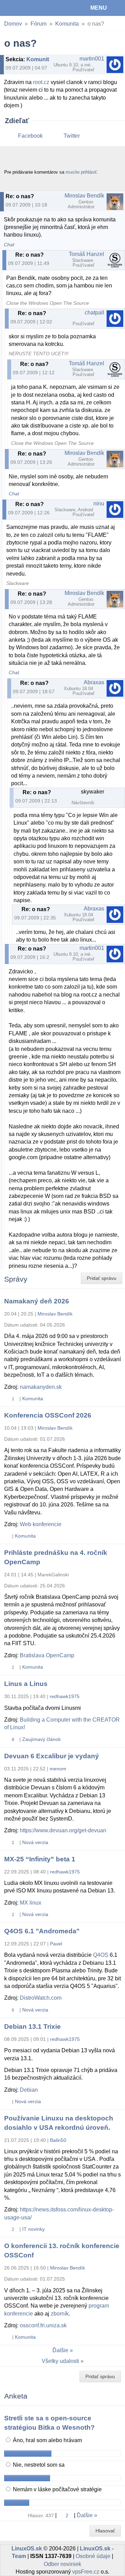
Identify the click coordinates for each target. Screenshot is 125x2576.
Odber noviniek (62, 2564)
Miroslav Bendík (84, 196)
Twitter (72, 136)
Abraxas (94, 682)
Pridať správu (102, 1278)
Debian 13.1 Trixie (32, 2027)
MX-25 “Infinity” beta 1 (40, 1859)
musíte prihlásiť (81, 172)
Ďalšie (60, 2350)
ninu (99, 503)
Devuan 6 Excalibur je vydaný (52, 1756)
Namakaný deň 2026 (37, 1301)
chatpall (94, 313)
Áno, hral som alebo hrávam (47, 2440)
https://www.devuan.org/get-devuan (63, 1830)
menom (58, 1769)
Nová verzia (35, 1842)
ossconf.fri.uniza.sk (43, 2325)
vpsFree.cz (86, 2572)
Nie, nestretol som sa (38, 2465)
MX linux (31, 1903)
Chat (9, 245)
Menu (99, 8)
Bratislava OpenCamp (47, 1655)
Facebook (30, 136)
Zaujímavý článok (41, 1739)
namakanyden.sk (41, 1387)
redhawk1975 (65, 1696)
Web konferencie (41, 1524)
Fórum (39, 24)
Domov (13, 24)
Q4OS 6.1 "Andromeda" (42, 1931)
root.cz (41, 82)
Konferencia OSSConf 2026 (48, 1415)
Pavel (56, 1944)
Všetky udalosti (60, 2361)
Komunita (67, 24)
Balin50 (58, 2140)
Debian (29, 2090)
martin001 (92, 59)
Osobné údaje (93, 2556)
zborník (60, 2314)
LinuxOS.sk (28, 8)
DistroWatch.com (41, 1998)
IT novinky (34, 2229)
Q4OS (101, 1955)
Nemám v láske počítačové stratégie (57, 2489)
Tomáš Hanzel (86, 254)
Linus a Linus (26, 1684)
